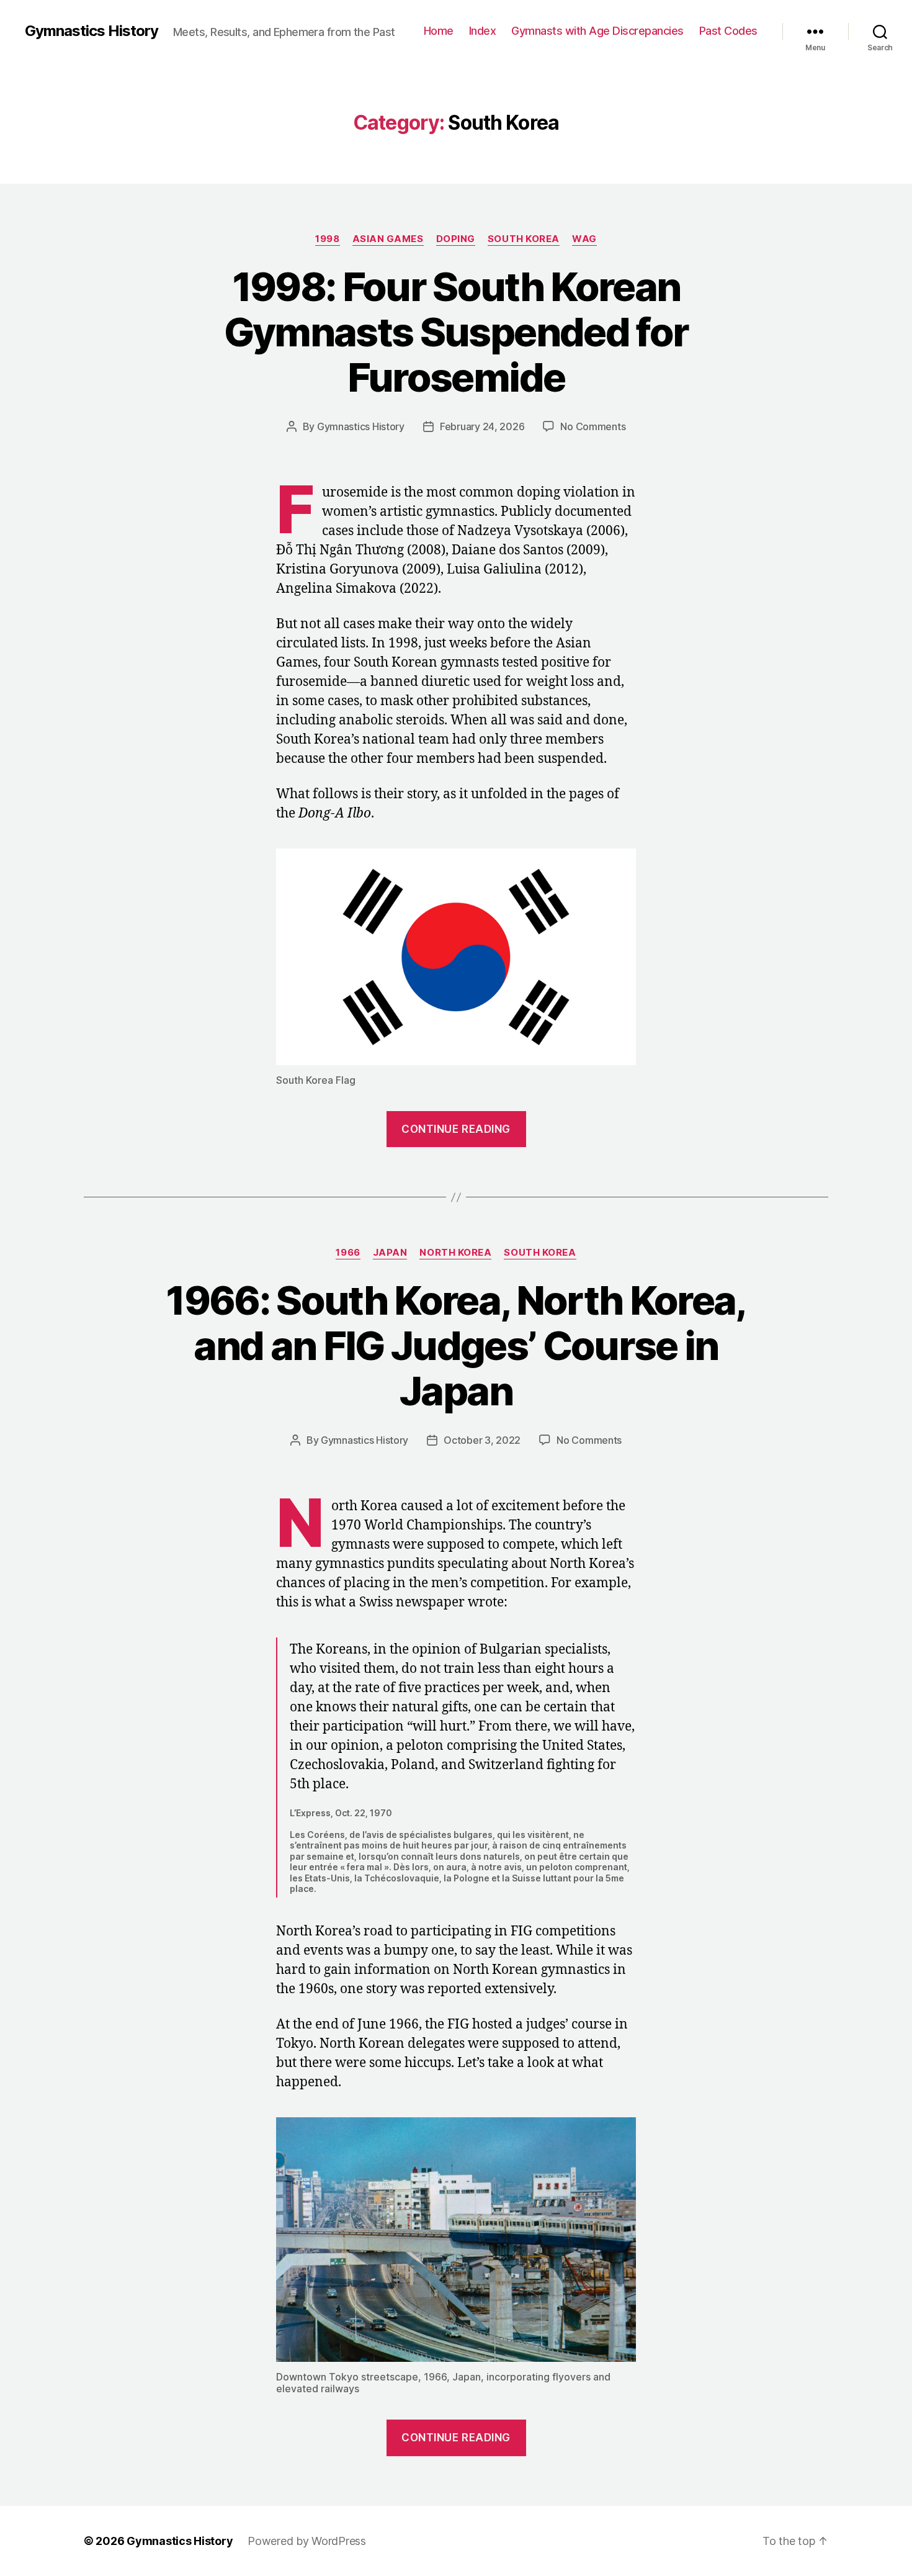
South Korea (524, 239)
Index (483, 31)
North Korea (455, 1253)
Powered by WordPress (307, 2541)
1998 (327, 239)
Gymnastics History (92, 31)
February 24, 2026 (482, 426)
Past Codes (728, 31)
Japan (390, 1253)
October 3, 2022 (482, 1440)
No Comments (593, 426)
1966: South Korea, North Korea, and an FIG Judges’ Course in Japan (456, 1345)
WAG (584, 239)
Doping (456, 239)
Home (439, 31)
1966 (348, 1253)
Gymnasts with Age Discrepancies (597, 31)
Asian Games (388, 239)
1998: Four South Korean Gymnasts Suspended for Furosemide (456, 332)
